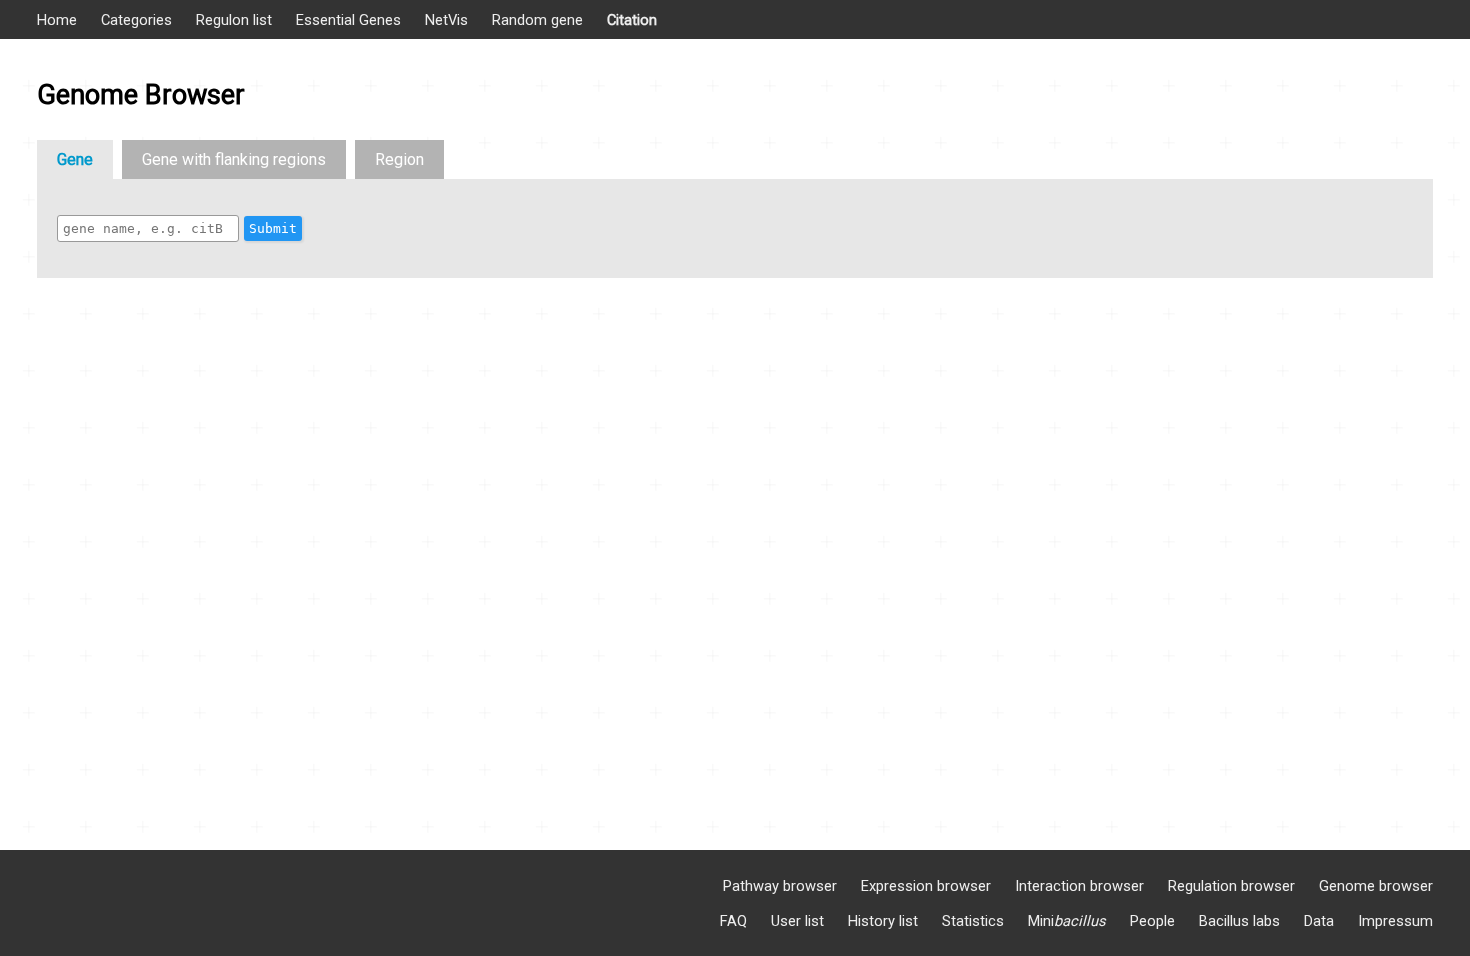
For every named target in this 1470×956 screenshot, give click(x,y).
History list (883, 921)
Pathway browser (780, 886)
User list (797, 921)
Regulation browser (1231, 886)
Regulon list (234, 20)
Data (1319, 921)
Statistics (973, 921)
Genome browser (1376, 886)
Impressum (1395, 921)
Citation (632, 20)
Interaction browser (1079, 886)
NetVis (446, 20)
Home (57, 20)
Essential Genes (348, 20)
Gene (75, 159)
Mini (1067, 921)
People (1152, 921)
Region (399, 159)
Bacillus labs (1239, 921)
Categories (136, 20)
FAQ (733, 921)
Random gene (537, 20)
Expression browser (926, 886)
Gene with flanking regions (234, 159)
